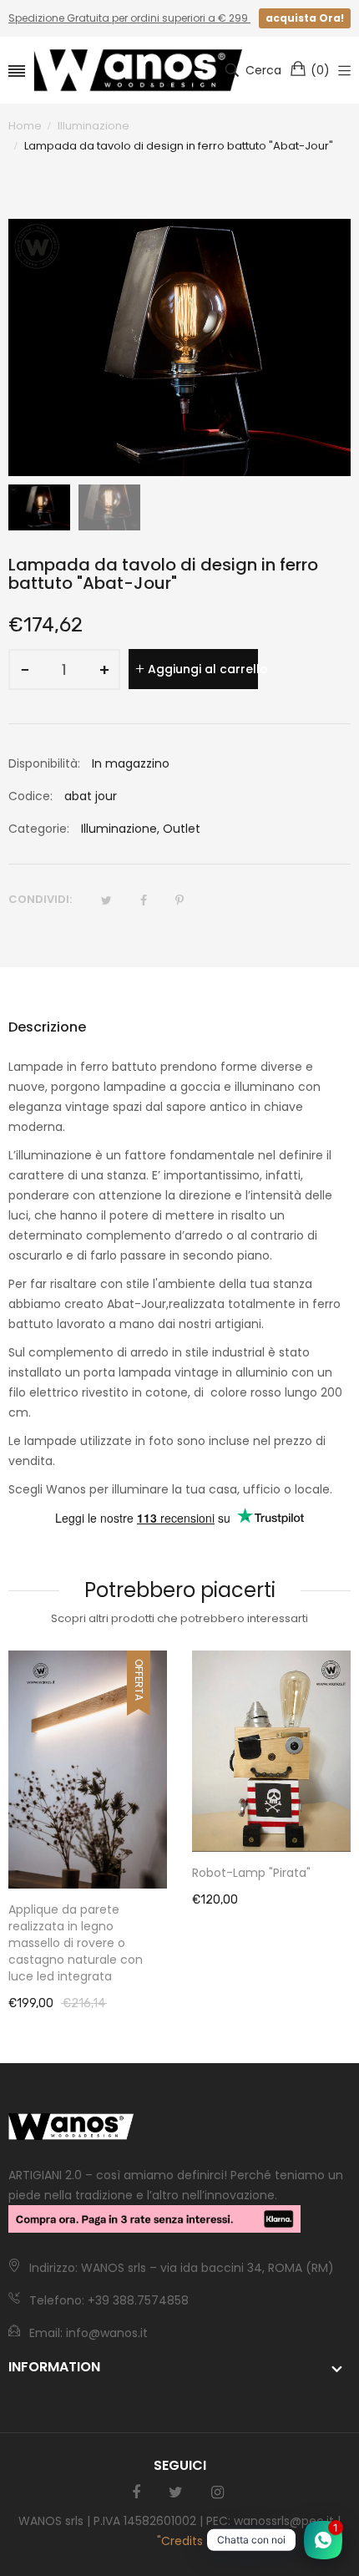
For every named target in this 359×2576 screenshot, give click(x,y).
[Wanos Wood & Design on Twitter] (176, 2492)
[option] (39, 508)
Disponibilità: (44, 763)
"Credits (180, 2541)
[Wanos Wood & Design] (138, 70)
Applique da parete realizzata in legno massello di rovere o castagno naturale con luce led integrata (76, 1943)
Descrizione (47, 1027)
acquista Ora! (305, 18)
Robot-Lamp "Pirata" (251, 1873)
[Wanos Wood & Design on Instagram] (217, 2492)
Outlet (182, 829)
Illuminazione (119, 829)
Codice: (30, 796)
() (320, 70)
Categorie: (39, 829)
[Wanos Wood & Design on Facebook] (136, 2492)
